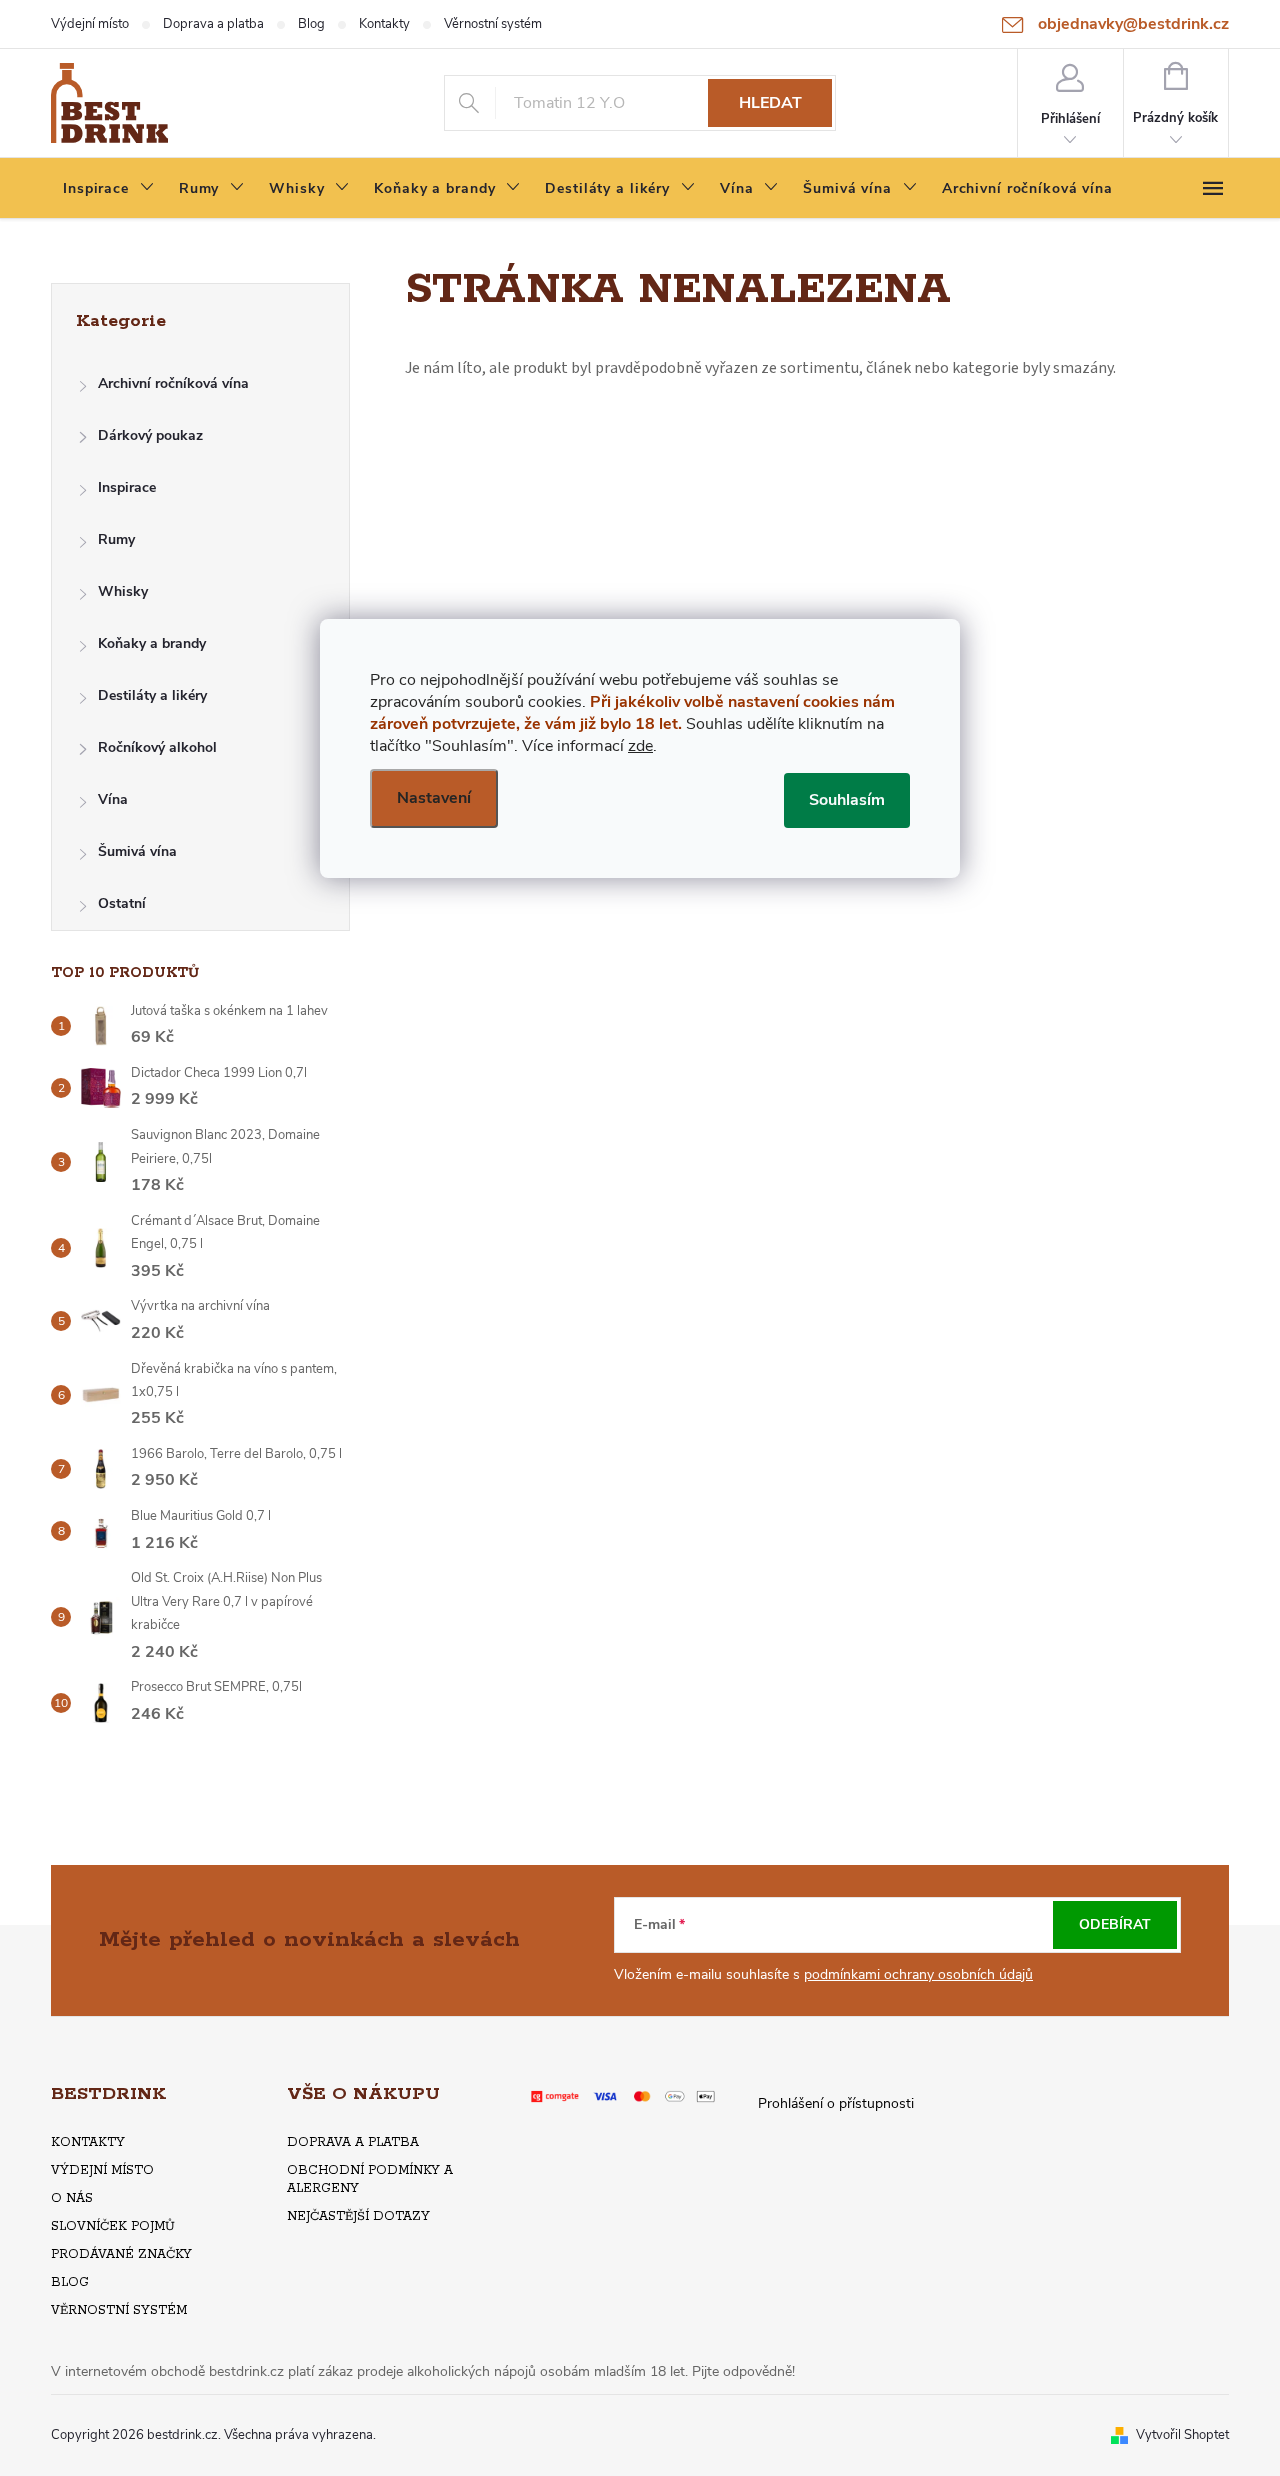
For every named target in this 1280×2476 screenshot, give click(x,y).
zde (640, 746)
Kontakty (384, 24)
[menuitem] (109, 189)
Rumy (116, 539)
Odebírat (1115, 1924)
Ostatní (122, 903)
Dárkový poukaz (150, 435)
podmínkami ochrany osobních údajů (918, 1974)
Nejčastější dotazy (358, 2216)
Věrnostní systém (493, 24)
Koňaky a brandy (152, 643)
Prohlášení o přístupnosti (836, 2103)
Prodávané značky (121, 2254)
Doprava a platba (213, 24)
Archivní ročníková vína (173, 383)
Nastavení (434, 798)
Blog (311, 24)
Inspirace (127, 487)
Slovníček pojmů (113, 2226)
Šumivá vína (137, 851)
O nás (72, 2198)
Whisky (123, 591)
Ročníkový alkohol (157, 747)
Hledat (770, 103)
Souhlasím (847, 800)
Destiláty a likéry (152, 695)
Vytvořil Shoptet (1182, 2435)
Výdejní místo (90, 24)
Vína (113, 799)
